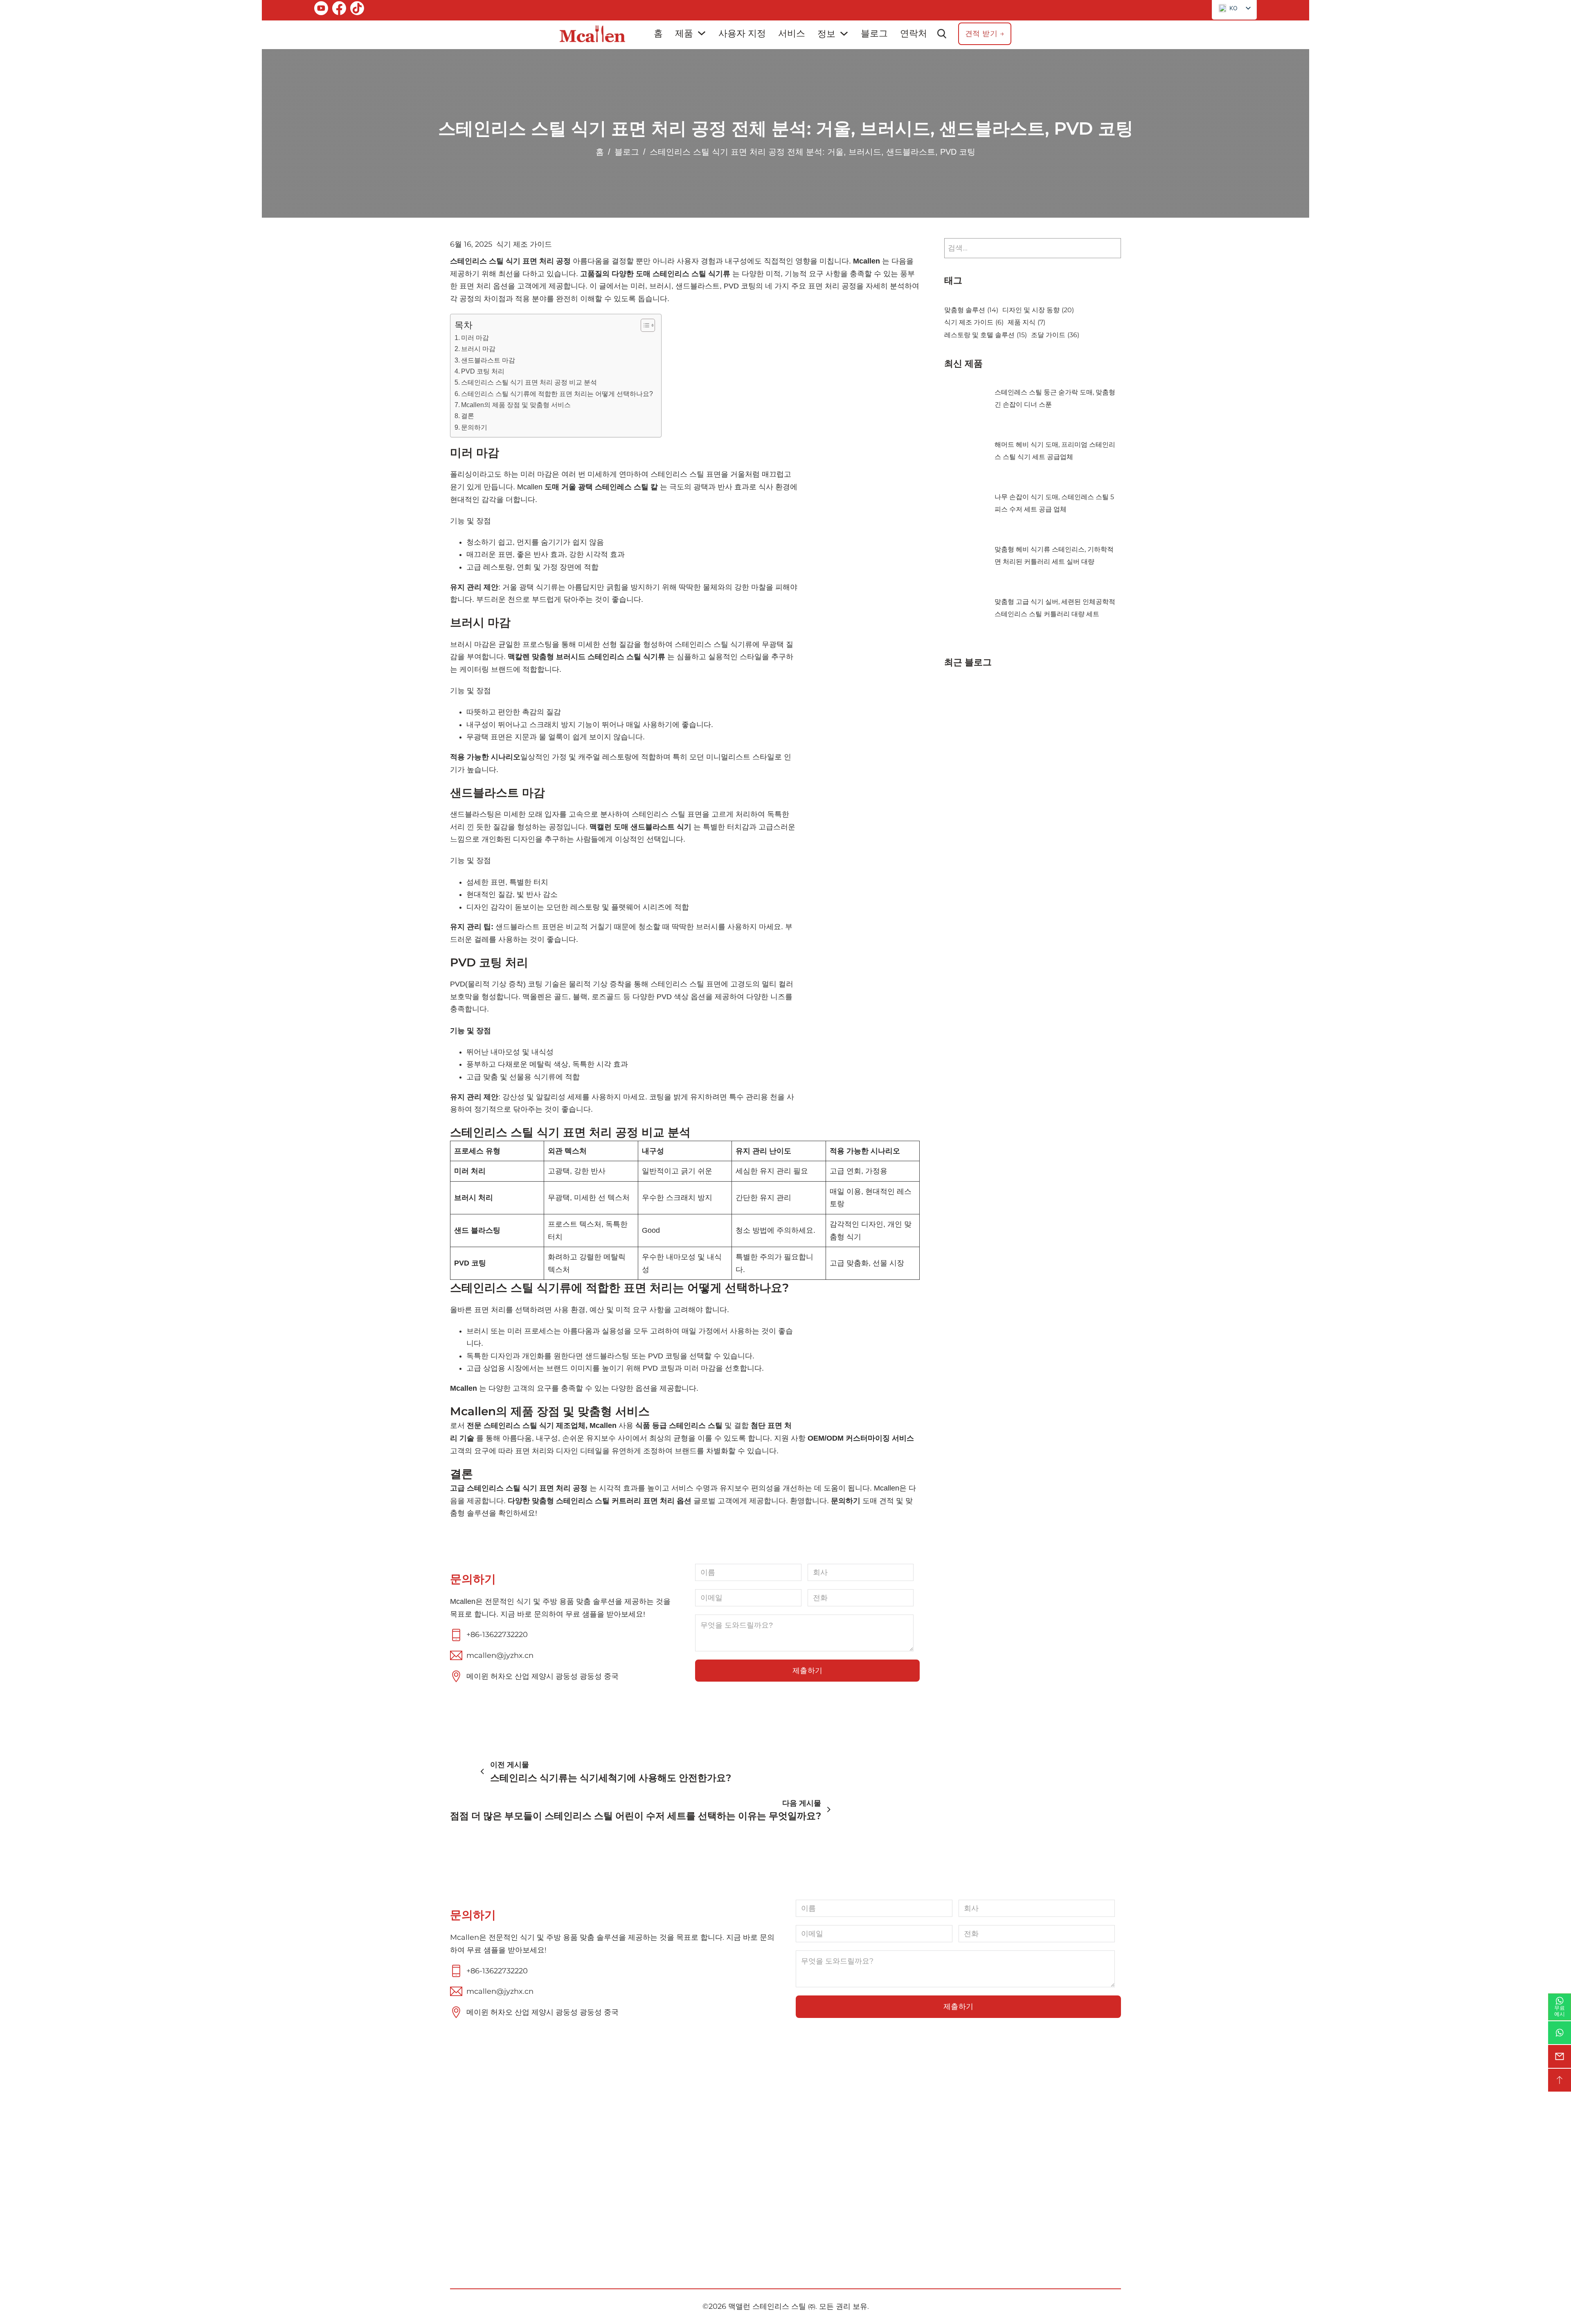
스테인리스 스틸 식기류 (841, 2146)
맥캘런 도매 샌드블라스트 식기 (639, 827)
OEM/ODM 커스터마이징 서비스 (861, 1438)
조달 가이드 (1055, 335)
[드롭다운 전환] (702, 33)
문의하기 (474, 427)
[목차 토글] (644, 325)
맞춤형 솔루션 (971, 310)
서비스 (792, 33)
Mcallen (865, 261)
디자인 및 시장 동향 (1038, 310)
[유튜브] (321, 10)
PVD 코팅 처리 (483, 371)
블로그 (874, 33)
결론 (468, 416)
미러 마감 (475, 338)
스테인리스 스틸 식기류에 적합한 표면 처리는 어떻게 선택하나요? (557, 394)
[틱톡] (357, 10)
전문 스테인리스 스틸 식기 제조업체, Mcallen (543, 1425)
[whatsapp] (1560, 2033)
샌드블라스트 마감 (488, 360)
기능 (668, 2193)
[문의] (1560, 2056)
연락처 (914, 33)
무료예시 (1560, 2011)
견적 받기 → (985, 34)
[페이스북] (339, 10)
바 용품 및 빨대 (825, 2178)
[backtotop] (1560, 2080)
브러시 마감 (478, 349)
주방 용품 (815, 2162)
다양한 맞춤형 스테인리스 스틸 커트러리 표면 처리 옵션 (600, 1501)
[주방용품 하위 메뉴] (841, 2162)
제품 (684, 33)
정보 (826, 34)
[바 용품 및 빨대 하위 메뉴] (861, 2178)
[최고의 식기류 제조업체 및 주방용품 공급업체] (592, 34)
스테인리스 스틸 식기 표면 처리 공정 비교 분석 (529, 382)
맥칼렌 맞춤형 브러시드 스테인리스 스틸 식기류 (586, 657)
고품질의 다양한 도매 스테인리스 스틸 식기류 (655, 274)
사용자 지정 (742, 33)
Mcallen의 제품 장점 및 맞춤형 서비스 (516, 405)
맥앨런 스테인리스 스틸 (767, 2306)
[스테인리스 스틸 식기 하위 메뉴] (892, 2146)
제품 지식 (1026, 322)
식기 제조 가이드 (524, 244)
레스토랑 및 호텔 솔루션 (986, 335)
